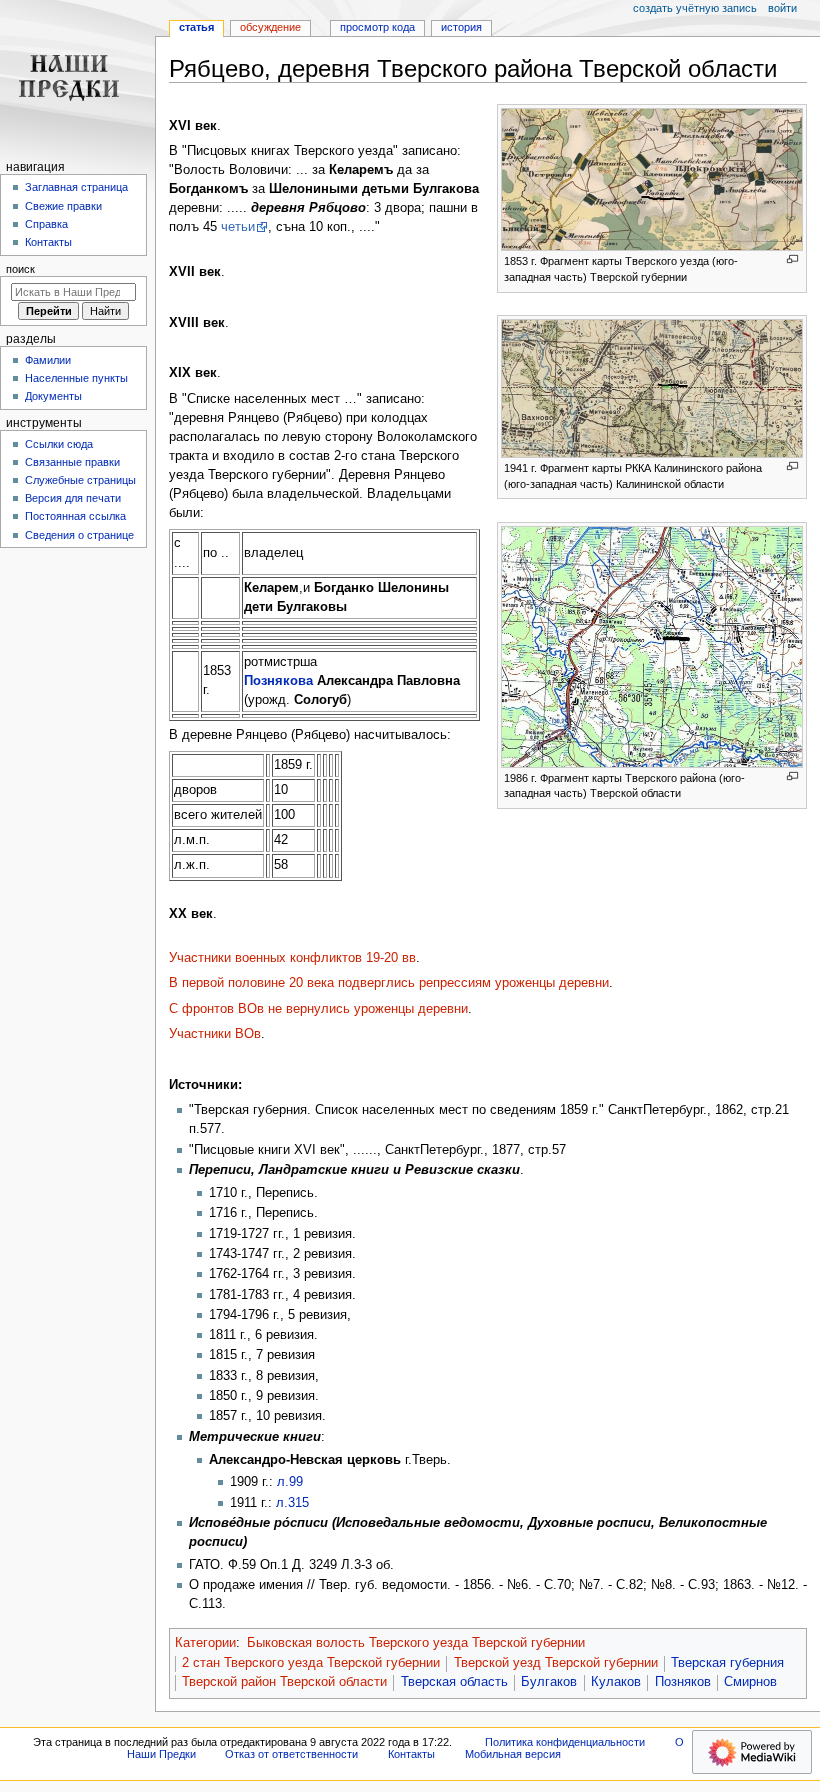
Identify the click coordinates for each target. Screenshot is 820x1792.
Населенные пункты (76, 378)
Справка (46, 224)
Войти (782, 8)
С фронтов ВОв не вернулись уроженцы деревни (318, 1009)
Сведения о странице (79, 535)
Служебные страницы (80, 480)
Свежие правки (63, 206)
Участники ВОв (215, 1034)
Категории (205, 1643)
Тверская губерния (727, 1663)
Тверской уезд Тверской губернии (556, 1663)
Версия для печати (73, 498)
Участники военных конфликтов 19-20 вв (292, 958)
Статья (196, 27)
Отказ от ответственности (291, 1754)
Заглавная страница (76, 187)
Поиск (20, 269)
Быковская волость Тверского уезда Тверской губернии (416, 1643)
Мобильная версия (513, 1754)
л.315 (292, 1503)
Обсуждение (270, 27)
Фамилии (48, 360)
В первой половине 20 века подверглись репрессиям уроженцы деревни (389, 983)
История (461, 27)
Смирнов (750, 1682)
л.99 (290, 1482)
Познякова (278, 681)
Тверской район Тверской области (284, 1682)
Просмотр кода (377, 27)
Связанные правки (72, 462)
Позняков (683, 1682)
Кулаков (616, 1682)
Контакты (48, 242)
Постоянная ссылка (75, 516)
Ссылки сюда (59, 444)
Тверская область (454, 1682)
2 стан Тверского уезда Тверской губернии (311, 1663)
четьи (238, 227)
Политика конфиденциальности (565, 1742)
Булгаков (549, 1682)
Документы (53, 396)
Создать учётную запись (695, 8)
